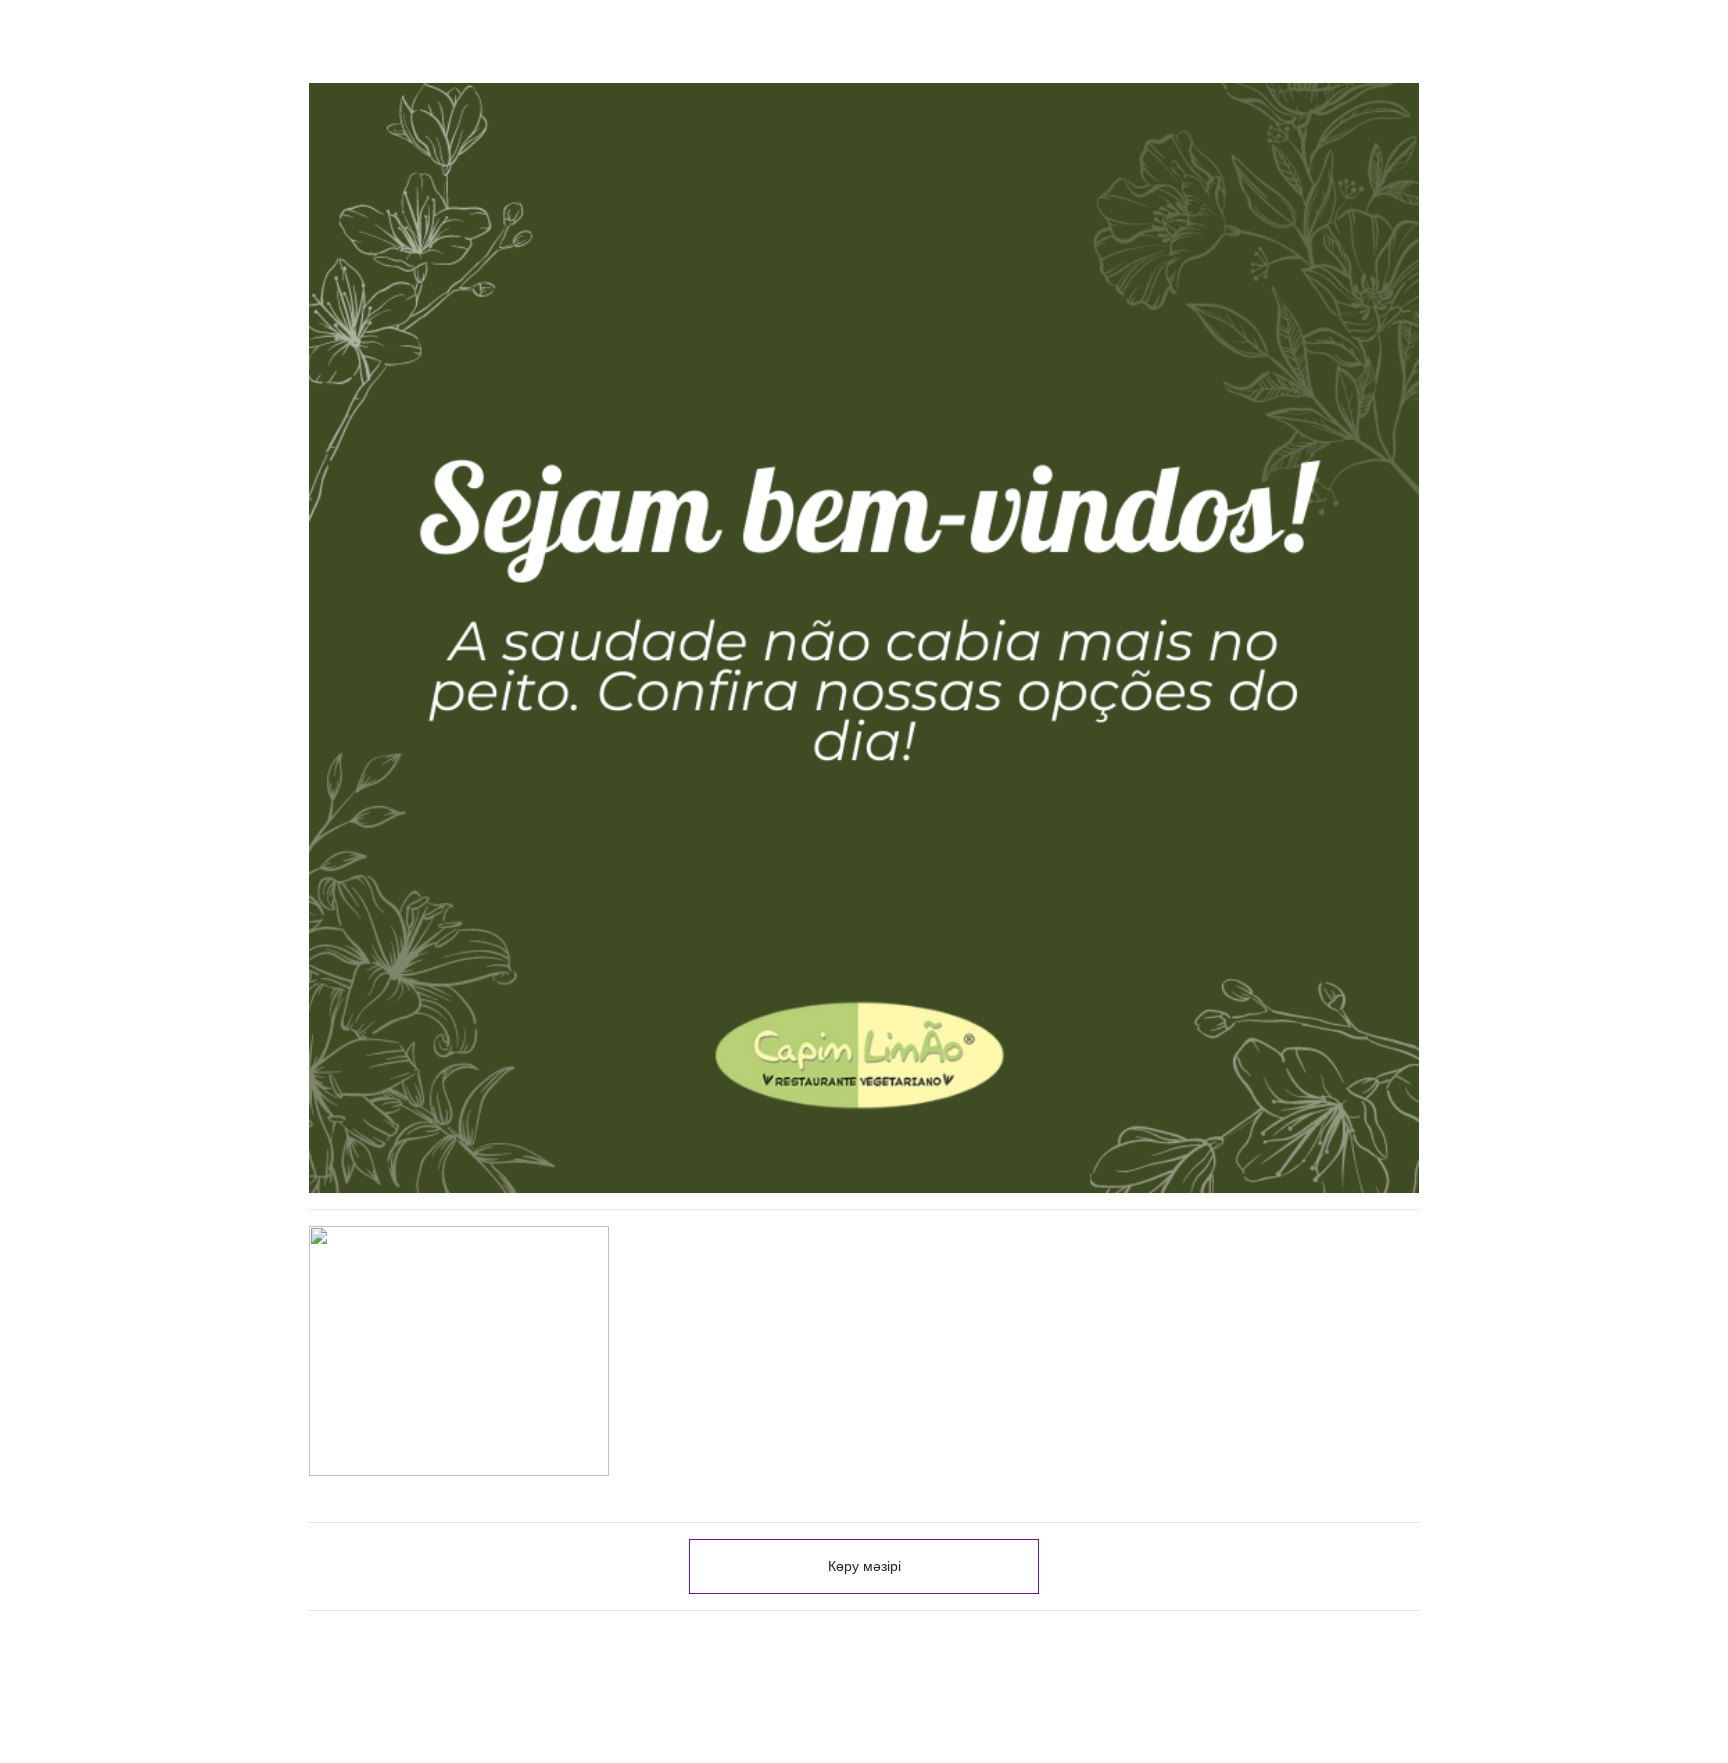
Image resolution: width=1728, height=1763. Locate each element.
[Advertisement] (864, 1616)
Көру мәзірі (864, 1566)
